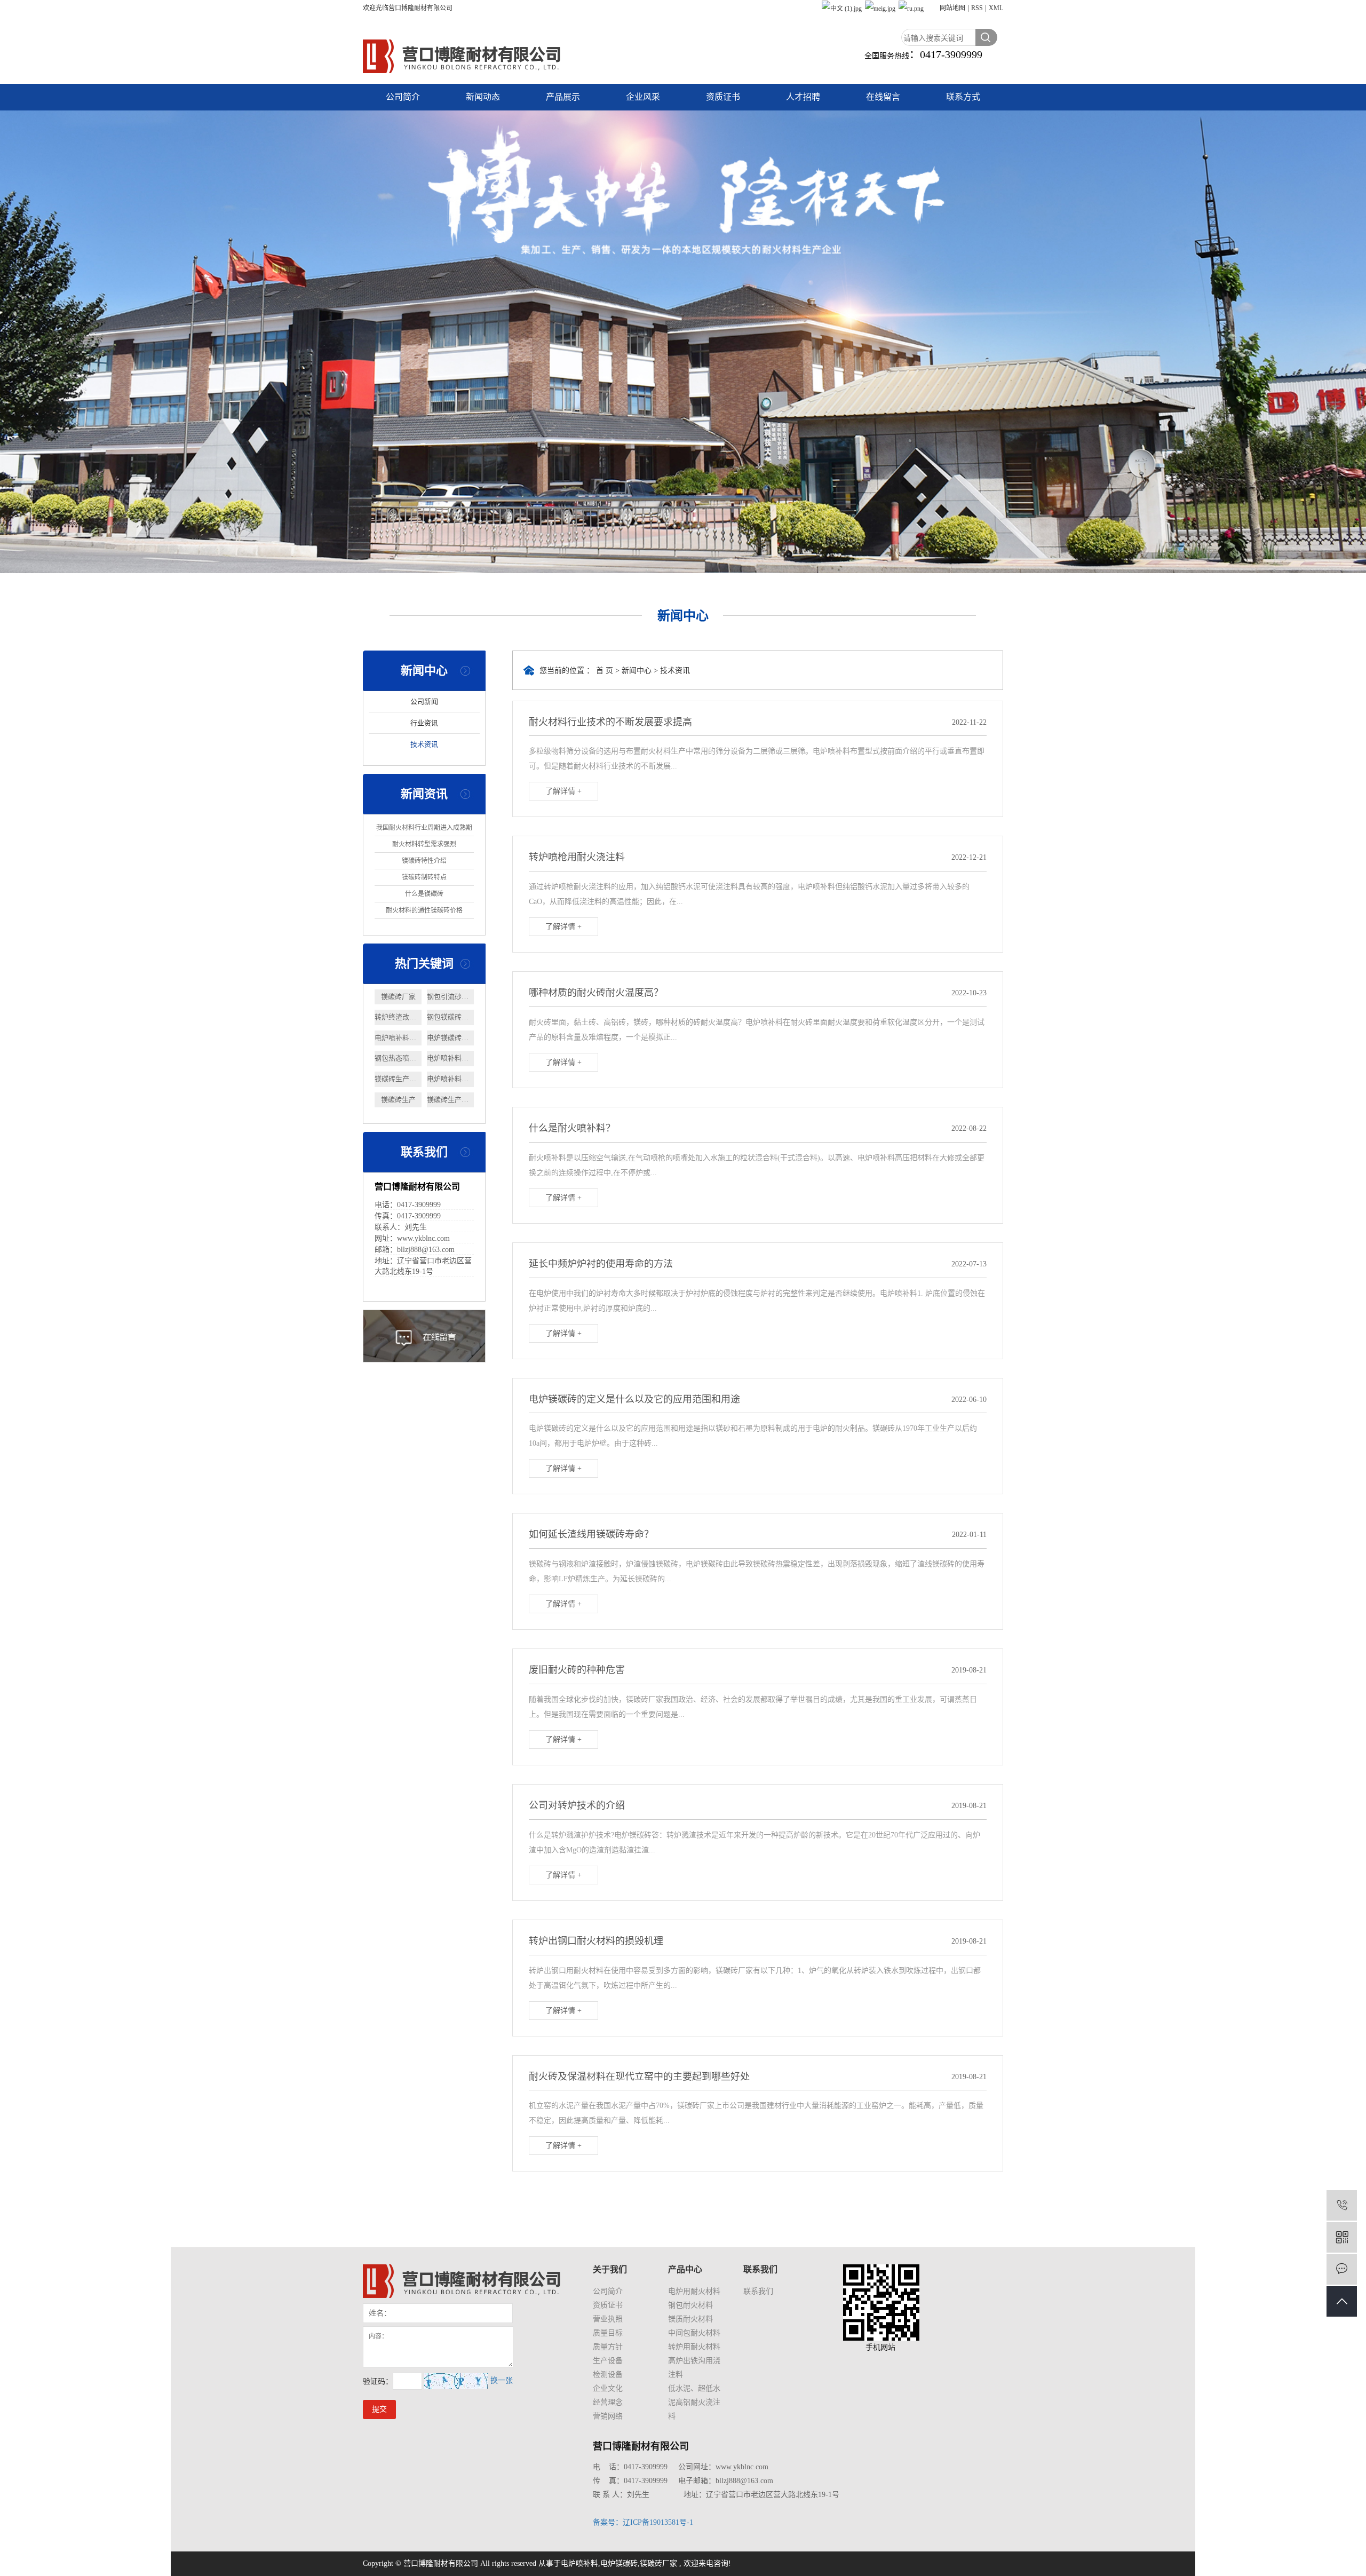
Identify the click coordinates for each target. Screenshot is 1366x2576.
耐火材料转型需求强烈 (424, 844)
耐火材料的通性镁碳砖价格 (424, 910)
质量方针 (608, 2347)
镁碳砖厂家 (398, 997)
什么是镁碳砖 (424, 894)
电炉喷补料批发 (450, 1079)
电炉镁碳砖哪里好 (450, 1038)
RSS (977, 8)
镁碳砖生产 (398, 1100)
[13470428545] (1342, 2205)
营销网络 (608, 2416)
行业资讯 (424, 723)
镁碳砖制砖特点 (424, 877)
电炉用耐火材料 (694, 2291)
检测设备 (608, 2375)
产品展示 (563, 97)
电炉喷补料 (579, 2563)
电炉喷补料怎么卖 (398, 1038)
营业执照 (608, 2319)
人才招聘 (803, 97)
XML (996, 8)
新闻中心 (637, 671)
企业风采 (643, 97)
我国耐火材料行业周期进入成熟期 (424, 828)
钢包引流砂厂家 (450, 997)
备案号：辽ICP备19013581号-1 (643, 2522)
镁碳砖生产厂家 (398, 1079)
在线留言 (883, 97)
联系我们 (758, 2291)
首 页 (605, 671)
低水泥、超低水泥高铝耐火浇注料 (694, 2402)
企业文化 (608, 2388)
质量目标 (608, 2333)
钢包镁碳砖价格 (450, 1017)
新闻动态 (483, 97)
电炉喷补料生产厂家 (450, 1058)
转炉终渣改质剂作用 (398, 1017)
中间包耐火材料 (694, 2333)
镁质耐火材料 (690, 2319)
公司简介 (403, 97)
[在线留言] (1342, 2269)
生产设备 (608, 2361)
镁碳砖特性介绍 (424, 861)
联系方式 (963, 97)
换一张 (502, 2380)
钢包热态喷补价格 (398, 1058)
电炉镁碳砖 (619, 2563)
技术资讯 (424, 744)
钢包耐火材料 (690, 2305)
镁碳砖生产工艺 (450, 1100)
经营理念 (608, 2402)
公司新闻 (424, 702)
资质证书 (723, 97)
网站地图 (952, 8)
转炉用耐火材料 (694, 2347)
